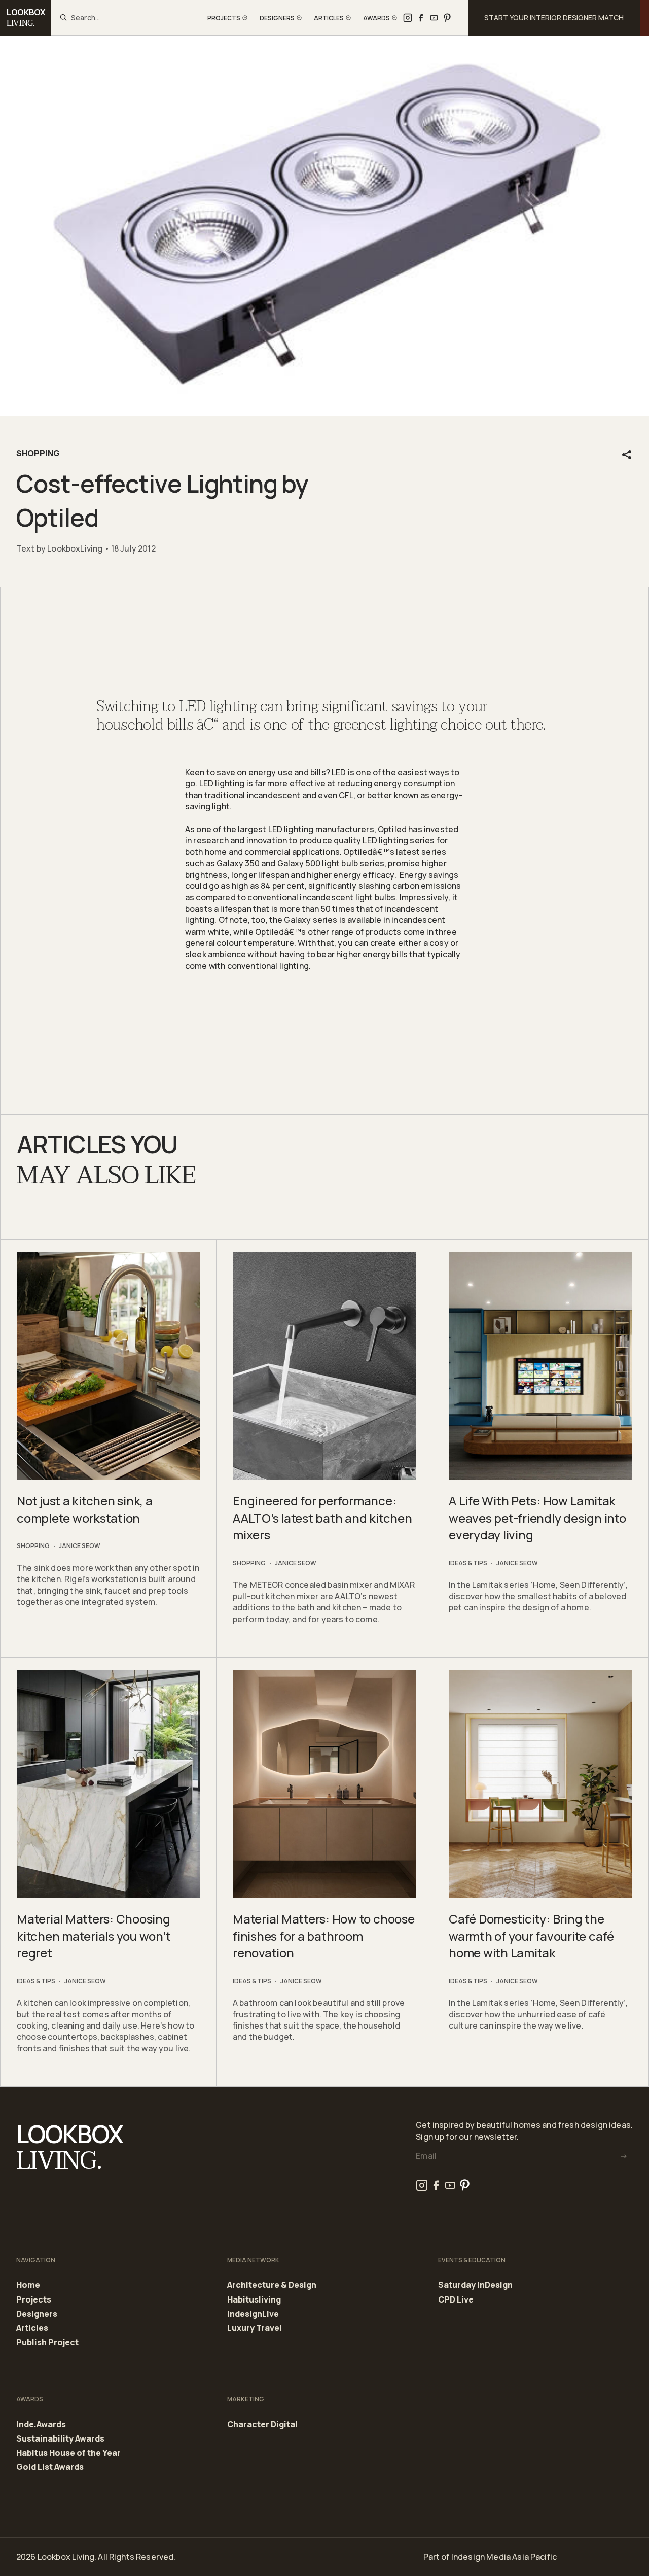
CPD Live (456, 2300)
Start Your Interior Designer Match (554, 18)
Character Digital (262, 2425)
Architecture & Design (272, 2285)
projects (224, 18)
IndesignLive (253, 2314)
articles (329, 18)
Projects (34, 2300)
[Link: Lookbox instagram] (408, 18)
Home (28, 2285)
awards (376, 18)
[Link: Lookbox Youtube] (434, 18)
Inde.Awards (41, 2425)
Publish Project (47, 2342)
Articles (32, 2328)
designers (277, 18)
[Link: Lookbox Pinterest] (447, 18)
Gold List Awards (50, 2467)
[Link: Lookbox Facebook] (421, 18)
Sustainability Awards (60, 2439)
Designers (37, 2314)
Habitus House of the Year (68, 2453)
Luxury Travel (255, 2328)
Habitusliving (254, 2300)
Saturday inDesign (475, 2285)
